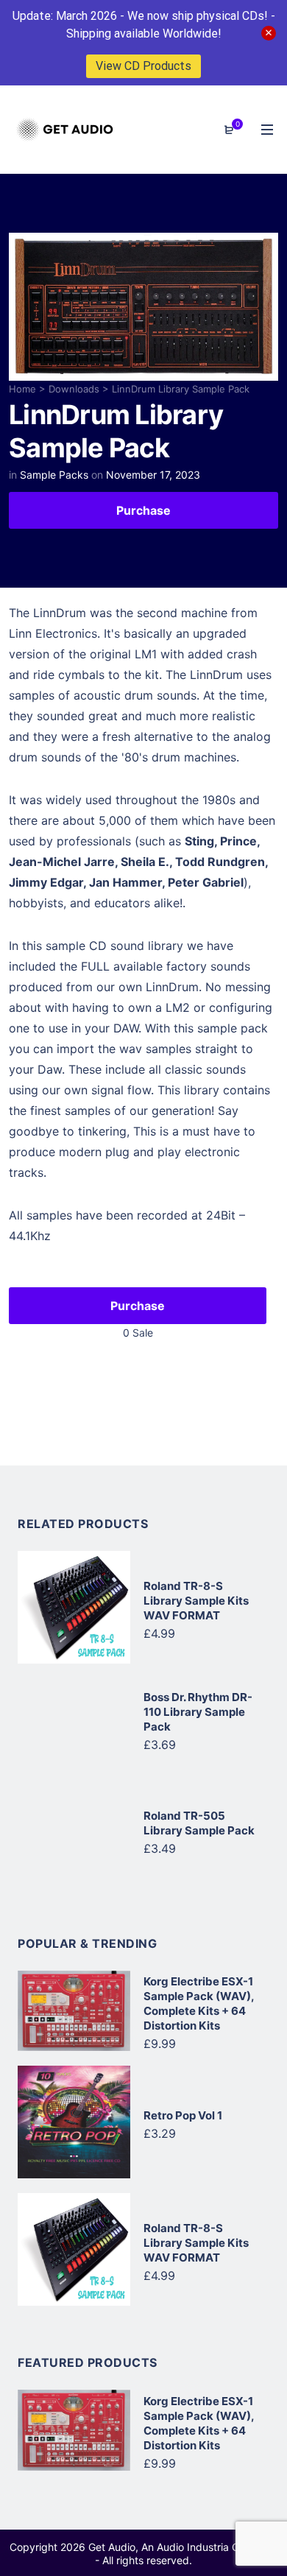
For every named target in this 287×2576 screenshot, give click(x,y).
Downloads (74, 389)
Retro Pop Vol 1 (183, 2115)
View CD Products (143, 66)
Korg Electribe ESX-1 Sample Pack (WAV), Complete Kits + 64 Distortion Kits (199, 2003)
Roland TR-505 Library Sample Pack (199, 1823)
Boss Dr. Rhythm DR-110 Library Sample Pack (198, 1712)
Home (22, 389)
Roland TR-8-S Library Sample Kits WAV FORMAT (196, 1601)
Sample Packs (54, 475)
